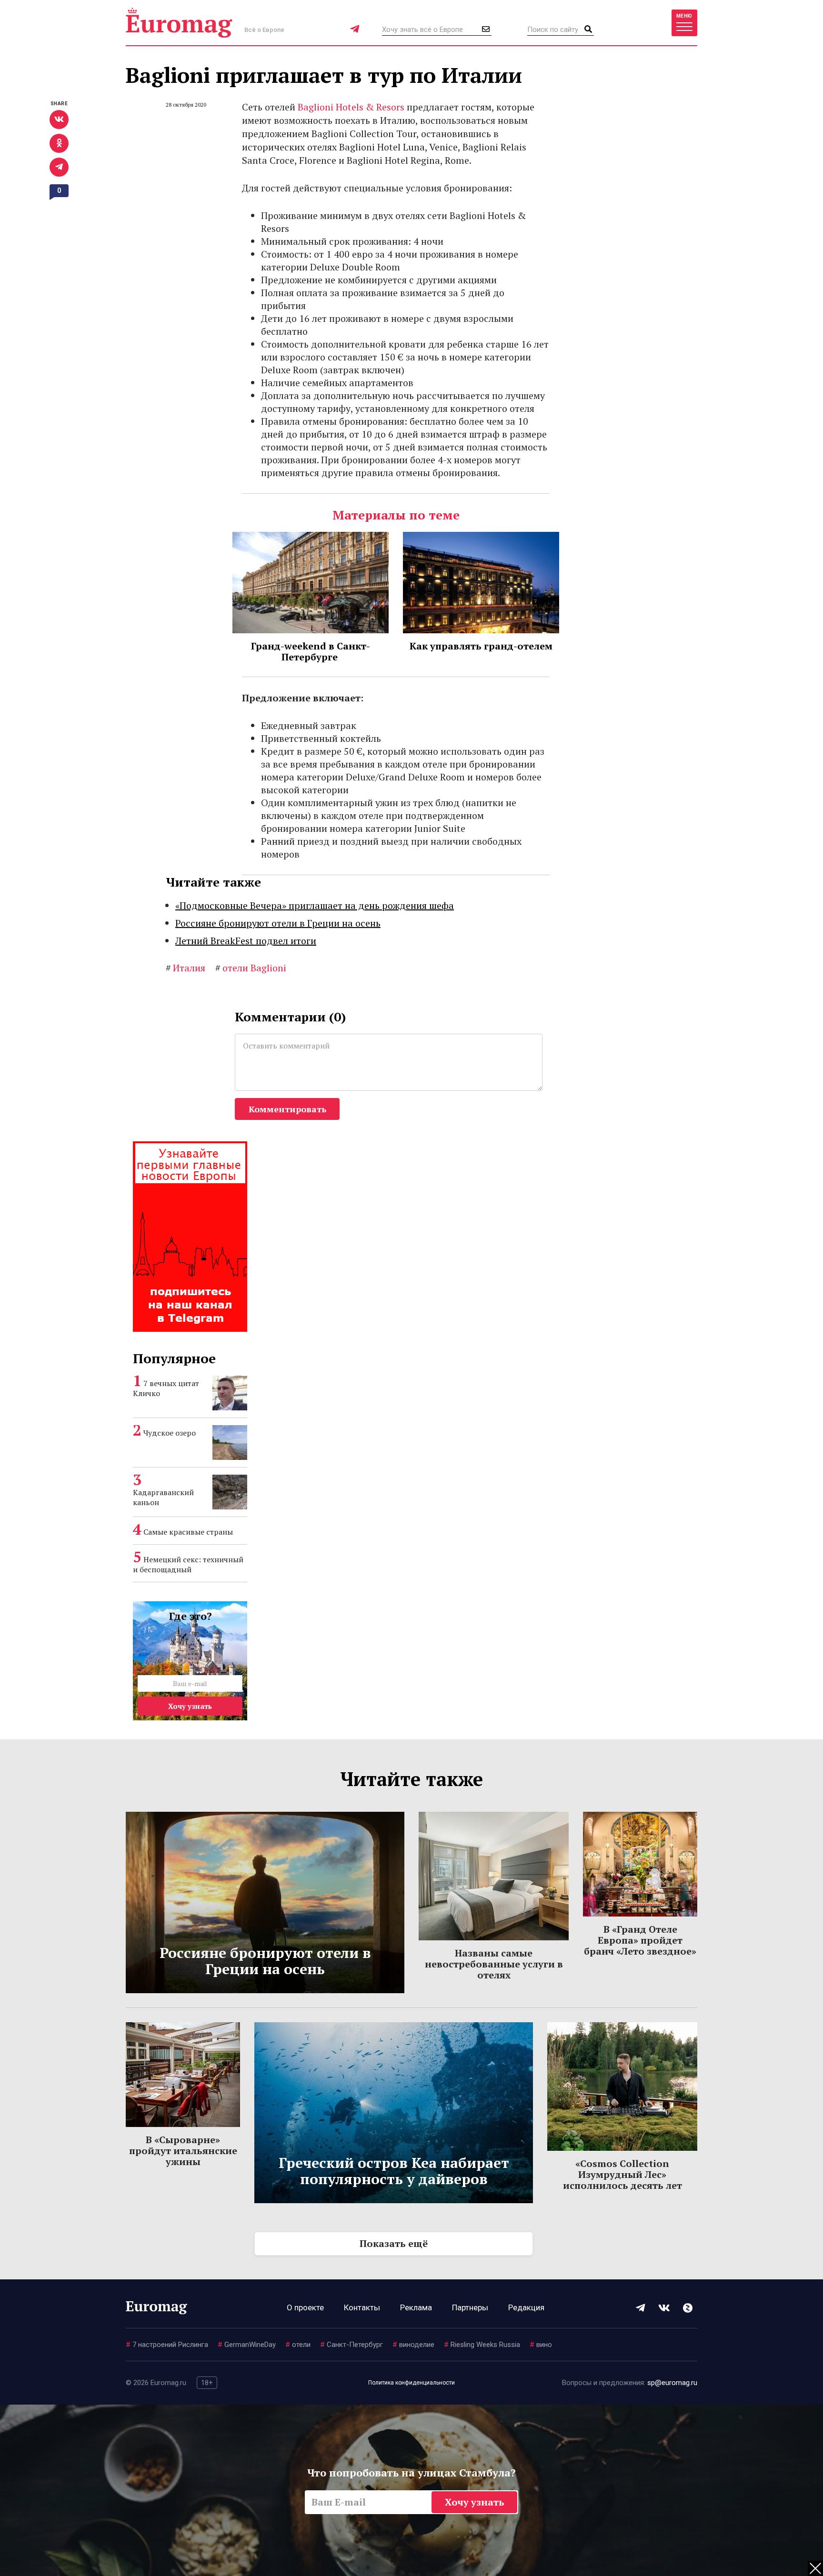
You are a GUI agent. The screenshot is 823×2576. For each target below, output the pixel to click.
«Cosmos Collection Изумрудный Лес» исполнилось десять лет (622, 2174)
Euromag (179, 23)
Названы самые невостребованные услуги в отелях (494, 1964)
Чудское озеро (170, 1433)
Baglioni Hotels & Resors (351, 107)
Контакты (362, 2307)
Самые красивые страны (188, 1532)
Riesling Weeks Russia (482, 2345)
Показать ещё (394, 2243)
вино (541, 2345)
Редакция (526, 2307)
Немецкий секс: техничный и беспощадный (188, 1564)
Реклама (416, 2307)
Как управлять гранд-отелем (481, 646)
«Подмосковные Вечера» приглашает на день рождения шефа (315, 905)
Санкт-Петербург (351, 2345)
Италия (186, 968)
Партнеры (470, 2307)
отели (298, 2345)
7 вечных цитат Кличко (166, 1388)
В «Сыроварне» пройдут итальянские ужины (183, 2151)
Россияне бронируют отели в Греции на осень (278, 923)
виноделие (413, 2345)
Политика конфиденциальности (411, 2383)
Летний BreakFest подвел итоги (246, 941)
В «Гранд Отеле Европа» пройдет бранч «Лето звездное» (640, 1940)
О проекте (305, 2307)
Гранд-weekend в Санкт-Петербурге (311, 651)
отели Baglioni (251, 968)
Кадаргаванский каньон (163, 1497)
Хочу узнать (190, 1706)
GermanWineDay (247, 2345)
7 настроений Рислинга (167, 2345)
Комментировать (287, 1109)
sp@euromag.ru (672, 2383)
